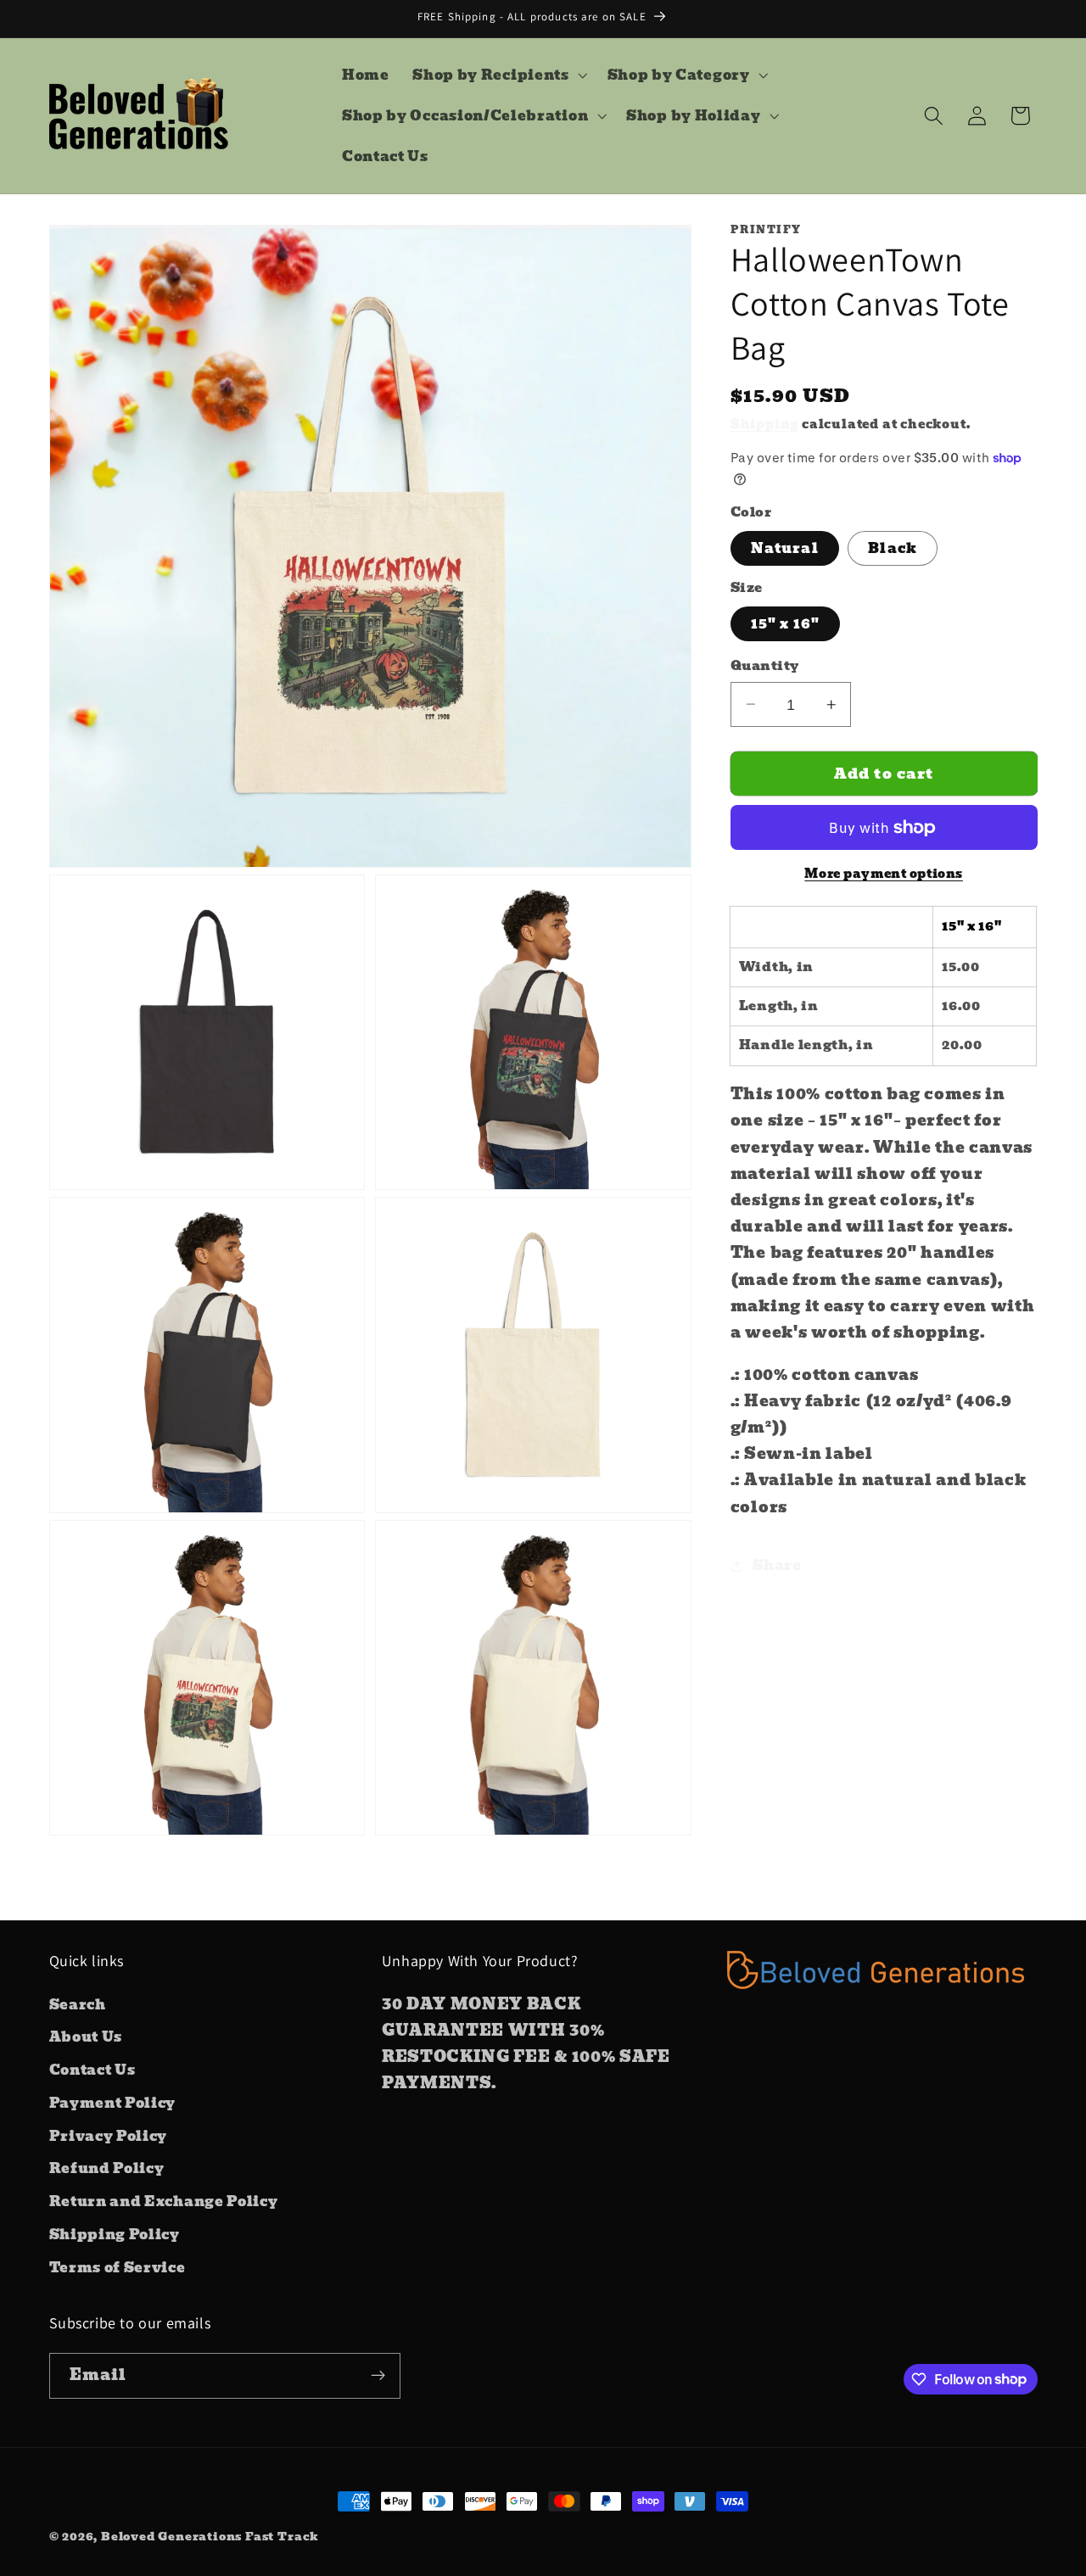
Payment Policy (113, 2103)
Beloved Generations (171, 2537)
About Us (86, 2037)
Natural (785, 548)
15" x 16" (785, 623)
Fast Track (282, 2537)
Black (893, 548)
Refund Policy (107, 2168)
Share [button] (777, 1565)
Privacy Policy (109, 2135)
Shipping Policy (115, 2234)
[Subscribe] (378, 2375)
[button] (498, 75)
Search (78, 2003)
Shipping (764, 424)
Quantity (765, 666)
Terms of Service (118, 2266)
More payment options (884, 874)
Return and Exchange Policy (164, 2201)
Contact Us (92, 2070)
